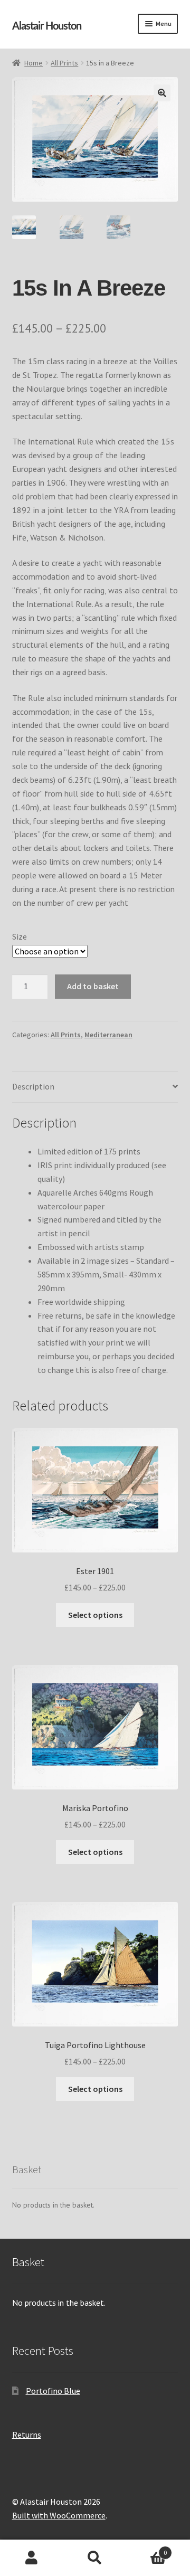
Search (95, 2558)
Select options (95, 1615)
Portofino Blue (53, 2391)
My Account (32, 2558)
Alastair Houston (47, 26)
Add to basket (93, 986)
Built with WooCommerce (59, 2515)
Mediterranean (108, 1035)
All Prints (64, 63)
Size (20, 936)
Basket (147, 2549)
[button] (162, 93)
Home (34, 63)
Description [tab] (33, 1086)
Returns (27, 2435)
